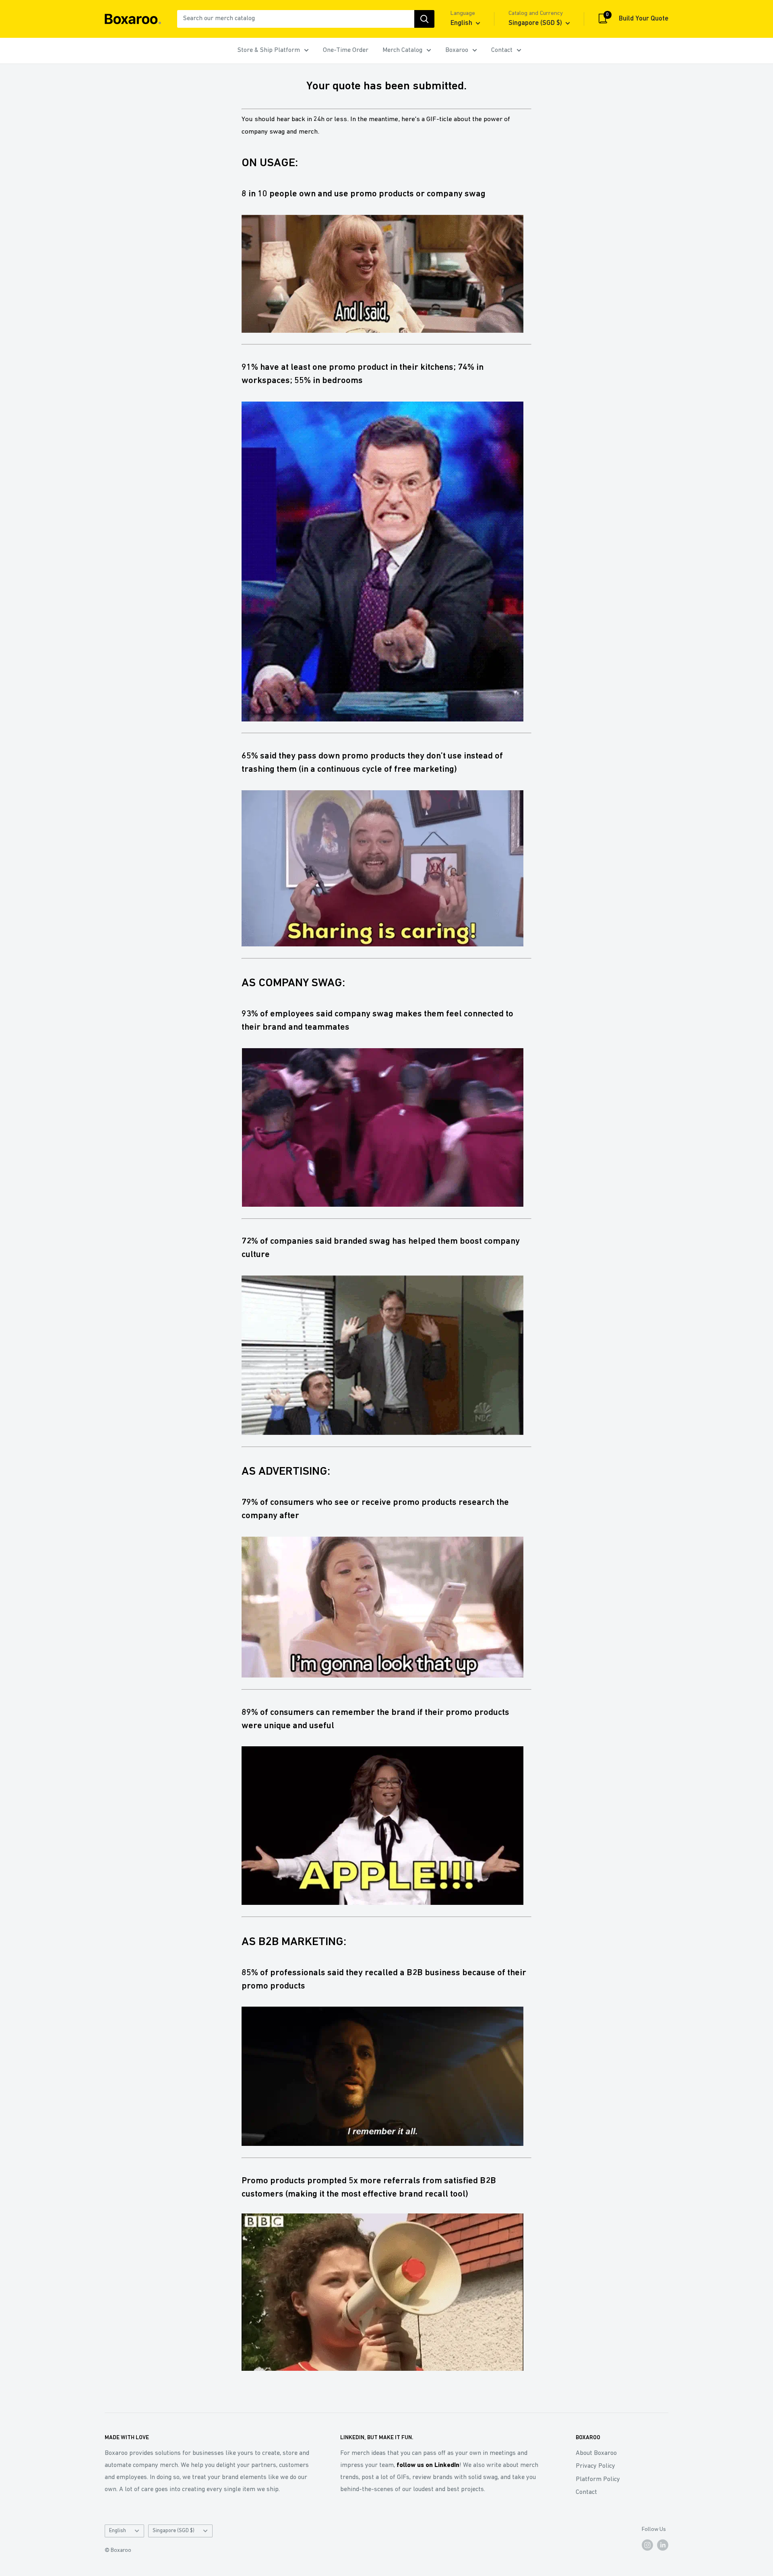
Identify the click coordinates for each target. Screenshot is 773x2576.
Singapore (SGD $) (174, 2531)
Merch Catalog (402, 50)
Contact (502, 50)
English (118, 2531)
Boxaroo (457, 50)
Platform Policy (598, 2479)
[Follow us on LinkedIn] (663, 2545)
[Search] (424, 19)
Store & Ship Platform (269, 50)
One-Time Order (346, 50)
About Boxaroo (596, 2453)
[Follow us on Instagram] (647, 2545)
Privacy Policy (595, 2466)
